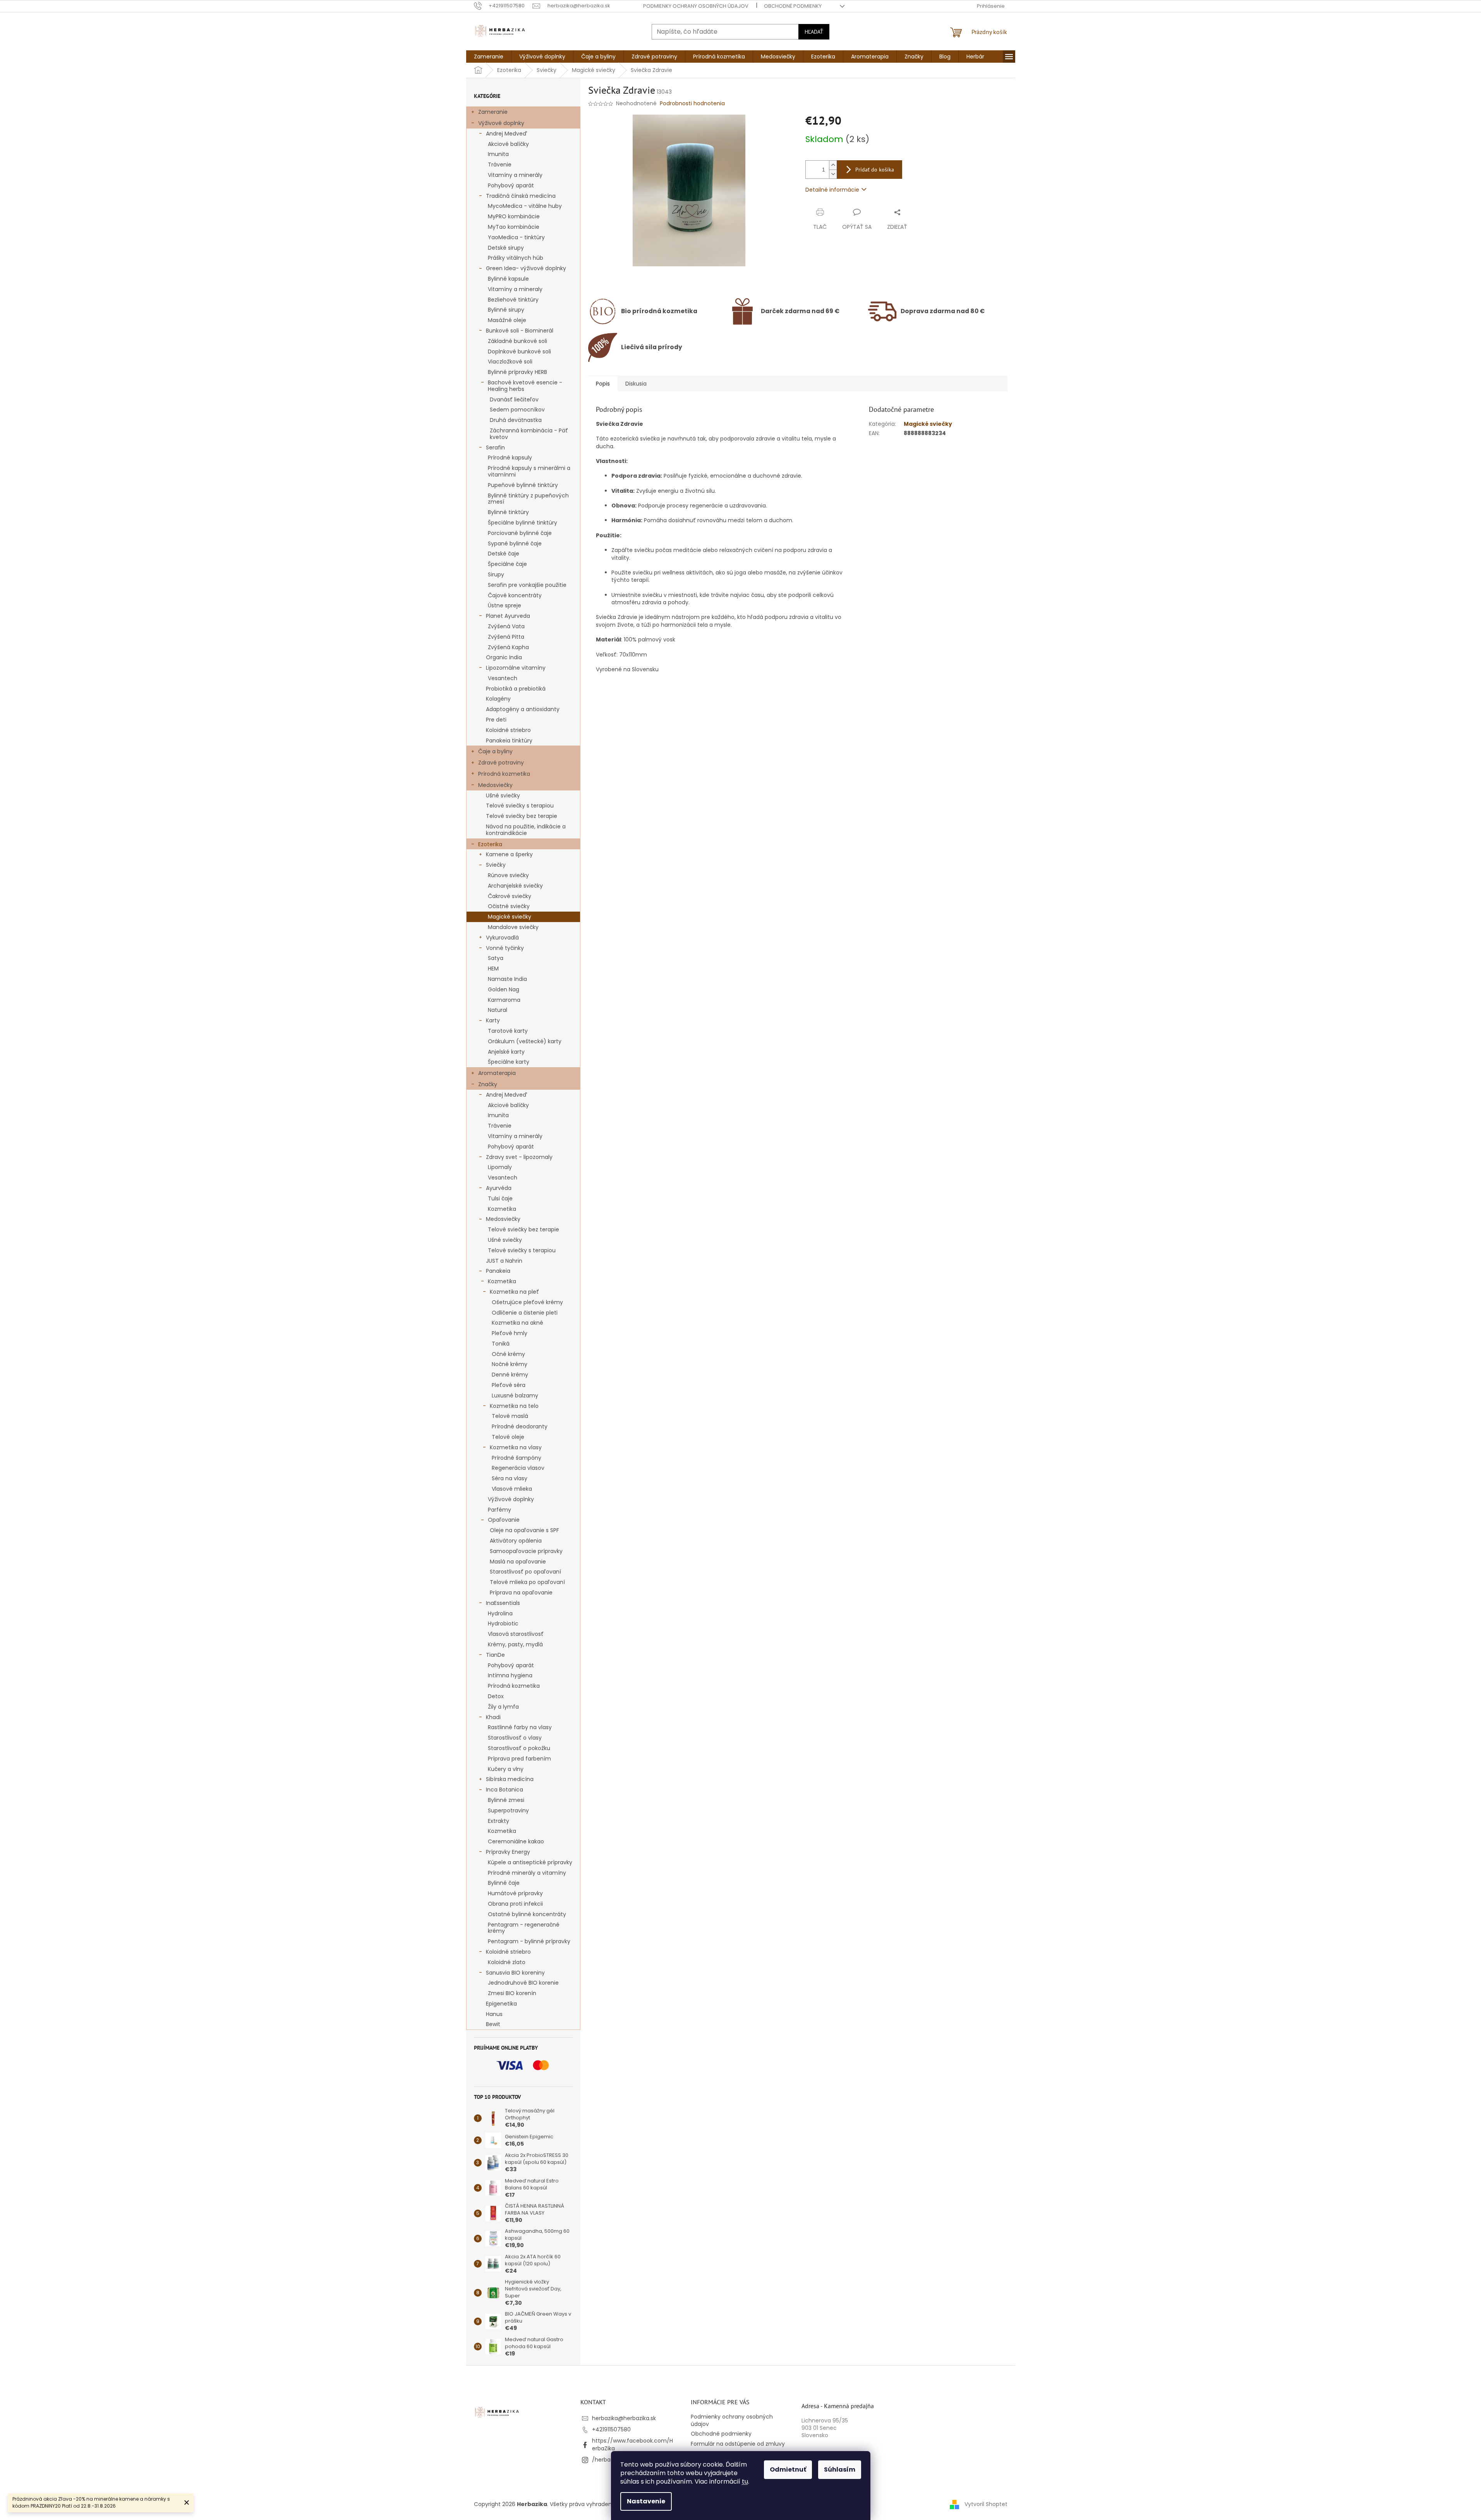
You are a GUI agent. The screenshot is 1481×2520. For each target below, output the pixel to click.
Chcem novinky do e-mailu (741, 1298)
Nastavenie (646, 2501)
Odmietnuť (788, 2469)
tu (745, 2481)
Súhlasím (840, 2469)
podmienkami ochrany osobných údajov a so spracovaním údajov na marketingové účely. (741, 1339)
